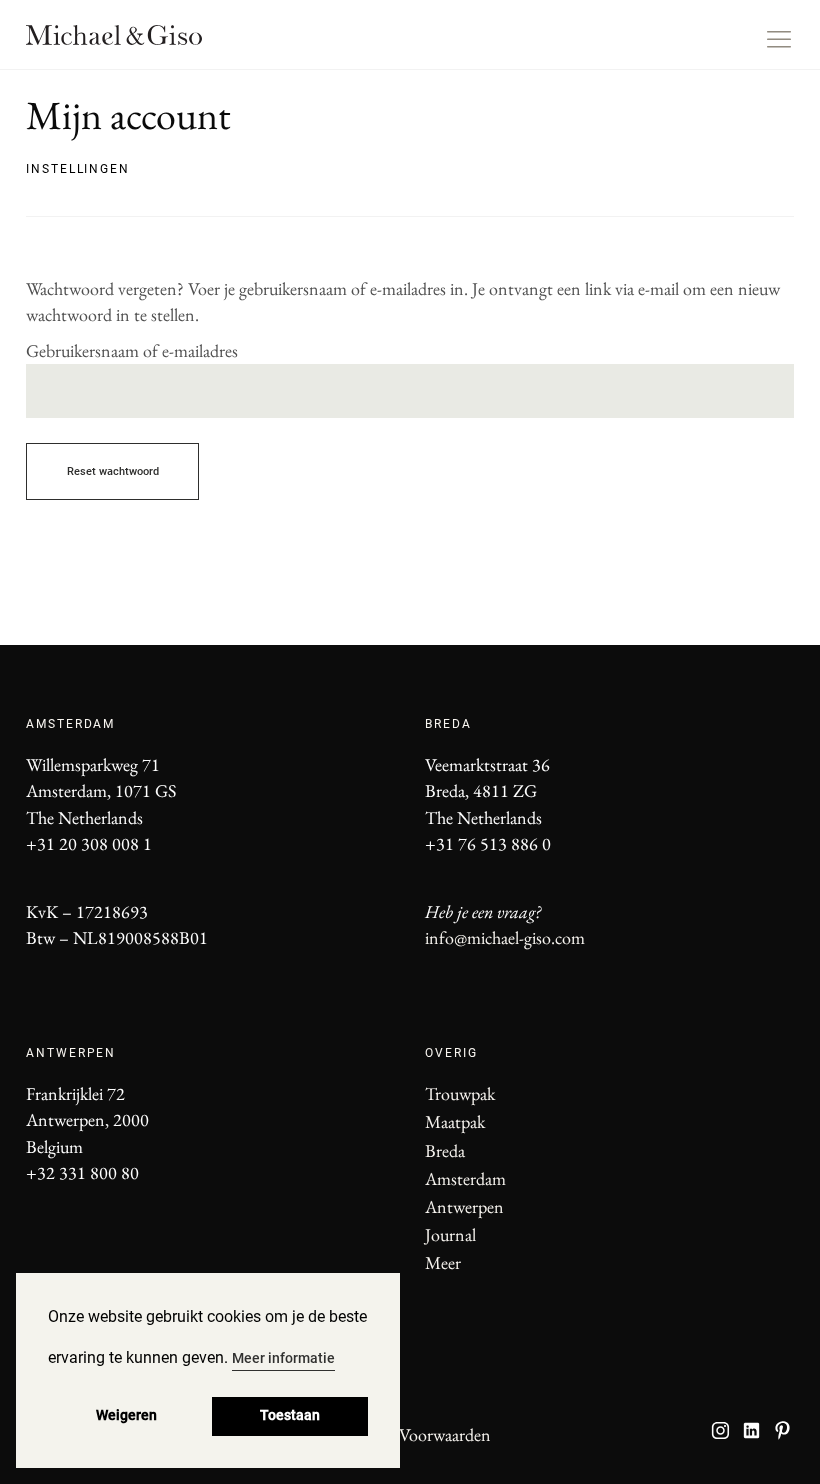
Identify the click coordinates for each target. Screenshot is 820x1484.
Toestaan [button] (290, 1415)
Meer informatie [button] (283, 1358)
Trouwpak (460, 1093)
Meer (443, 1262)
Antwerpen (464, 1206)
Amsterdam (465, 1178)
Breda (445, 1150)
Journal (450, 1234)
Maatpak (455, 1121)
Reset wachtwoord (113, 471)
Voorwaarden (445, 1434)
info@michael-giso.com (505, 937)
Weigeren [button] (126, 1415)
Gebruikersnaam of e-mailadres (132, 350)
